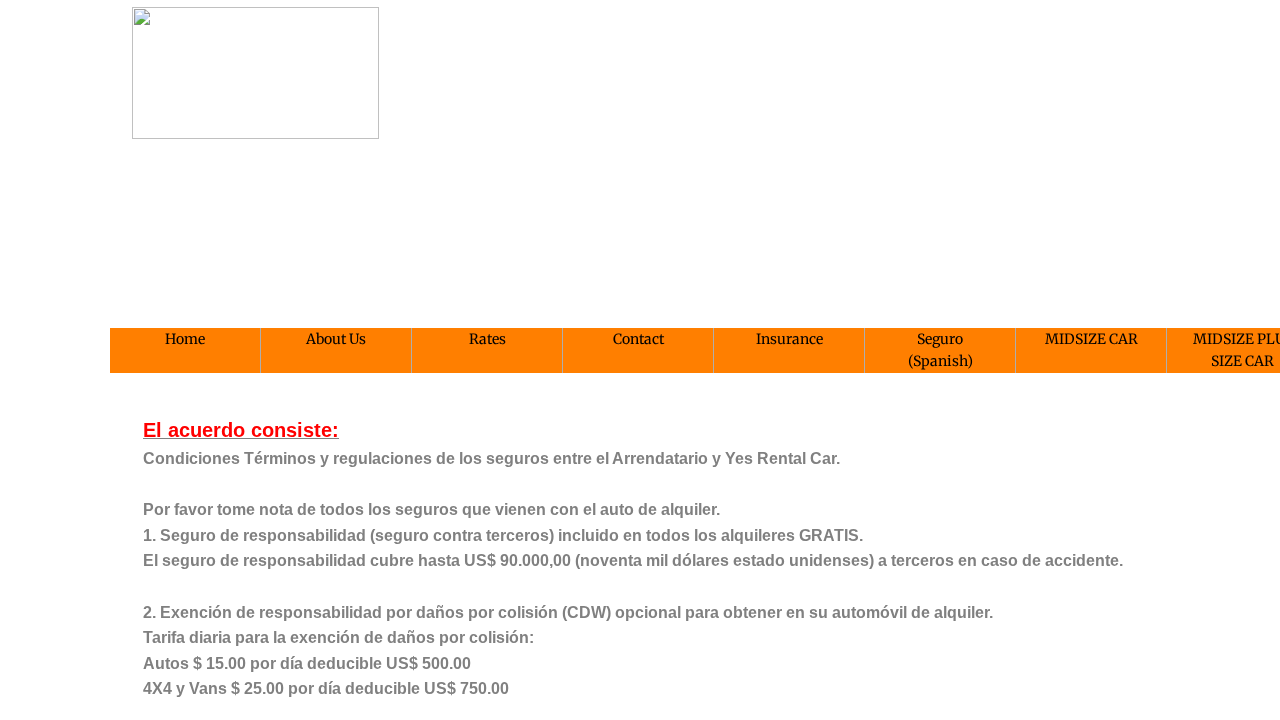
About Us (336, 339)
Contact (638, 339)
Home (185, 339)
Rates (487, 339)
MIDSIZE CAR (1091, 339)
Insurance (789, 339)
